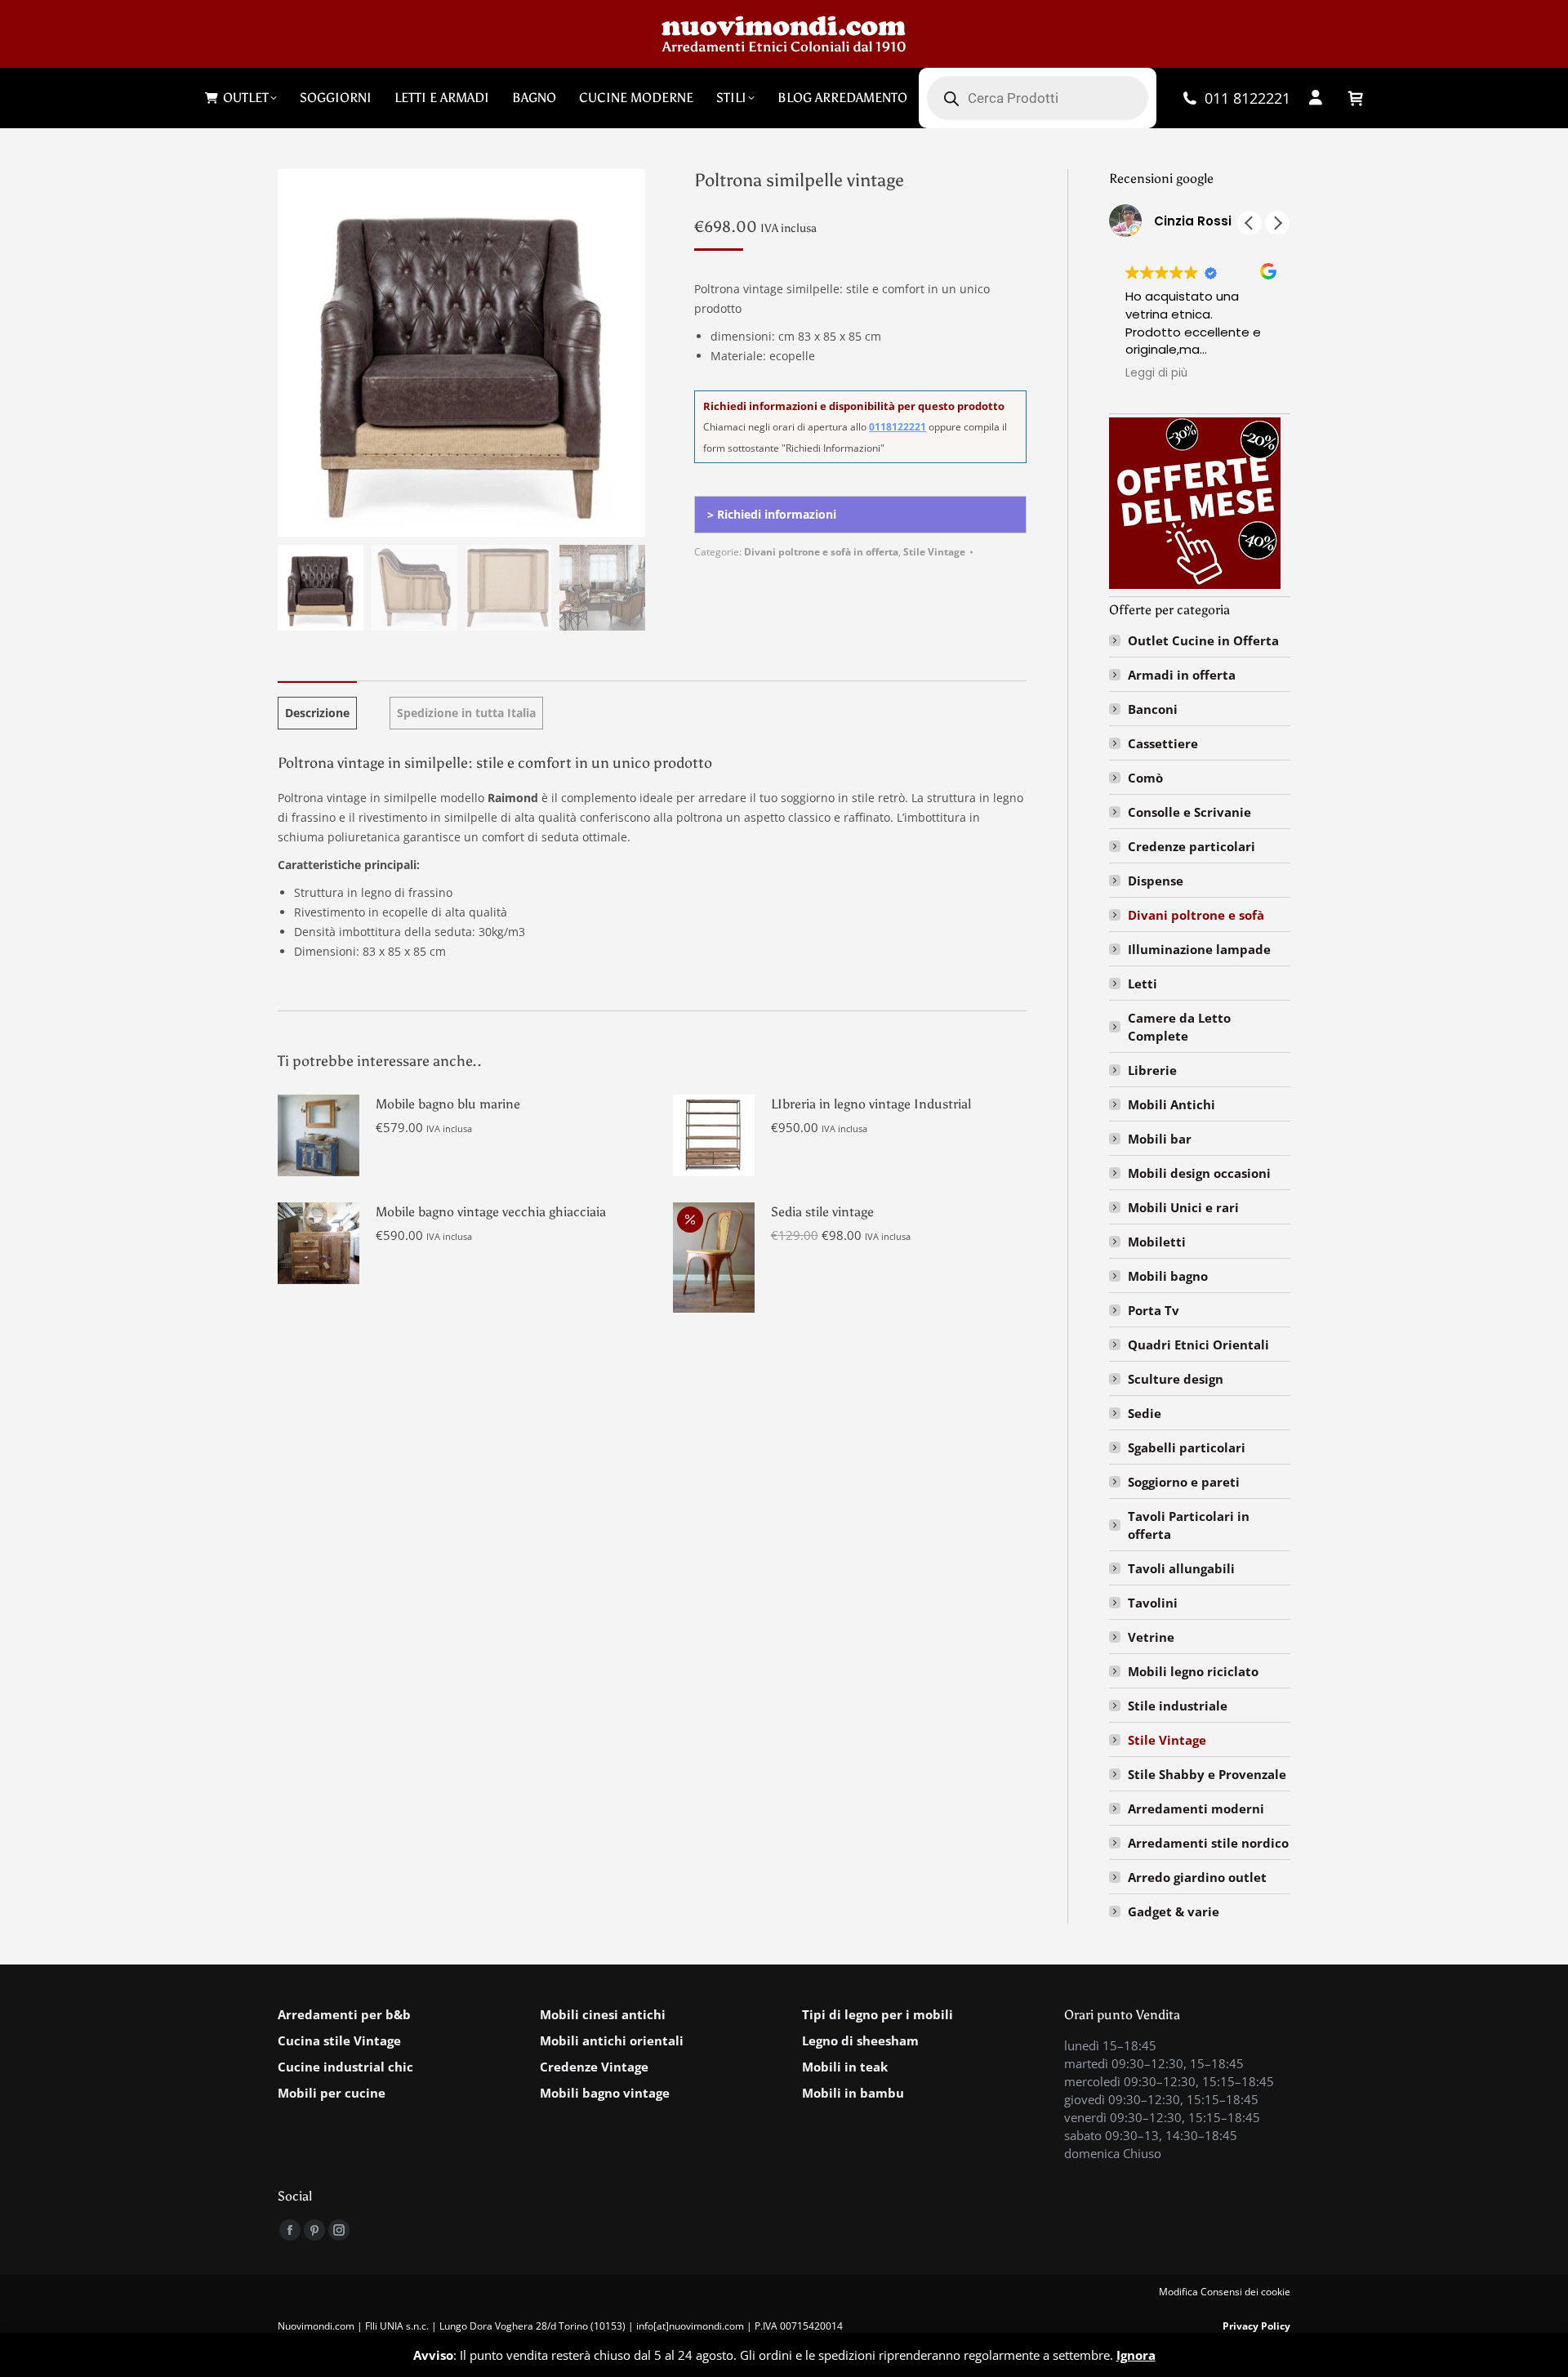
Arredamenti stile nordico (1208, 1843)
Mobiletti (1157, 1242)
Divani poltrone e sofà (1196, 915)
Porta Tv (1154, 1310)
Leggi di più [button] (1156, 373)
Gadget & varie (1174, 1911)
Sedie (1145, 1413)
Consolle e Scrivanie (1189, 812)
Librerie (1152, 1070)
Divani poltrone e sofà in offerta (821, 552)
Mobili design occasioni (1199, 1173)
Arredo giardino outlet (1197, 1877)
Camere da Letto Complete (1179, 1027)
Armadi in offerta (1182, 675)
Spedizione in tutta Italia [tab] (466, 713)
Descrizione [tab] (317, 713)
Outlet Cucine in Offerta (1203, 640)
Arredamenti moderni (1196, 1808)
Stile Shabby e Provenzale (1207, 1774)
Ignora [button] (1136, 2355)
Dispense (1156, 881)
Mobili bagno (1168, 1276)
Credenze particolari (1192, 846)
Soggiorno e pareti (1184, 1482)
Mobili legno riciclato (1193, 1671)
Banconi (1153, 709)
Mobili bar (1160, 1139)
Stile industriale (1178, 1706)
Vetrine (1151, 1637)
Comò (1145, 778)
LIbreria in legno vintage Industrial (871, 1104)
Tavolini (1153, 1603)
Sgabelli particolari (1187, 1447)
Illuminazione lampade (1199, 949)
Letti (1143, 983)
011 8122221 (1247, 98)
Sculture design (1176, 1379)
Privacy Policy (1256, 2326)
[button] (1277, 223)
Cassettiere (1163, 743)
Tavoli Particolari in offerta (1189, 1525)
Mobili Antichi (1172, 1104)
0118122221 (898, 427)
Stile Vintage (934, 552)
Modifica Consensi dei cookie (1225, 2292)
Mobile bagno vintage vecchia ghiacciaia (491, 1212)
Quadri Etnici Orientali (1198, 1345)
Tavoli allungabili (1181, 1568)
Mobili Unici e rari (1183, 1207)
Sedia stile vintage (822, 1212)
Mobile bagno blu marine (448, 1104)
